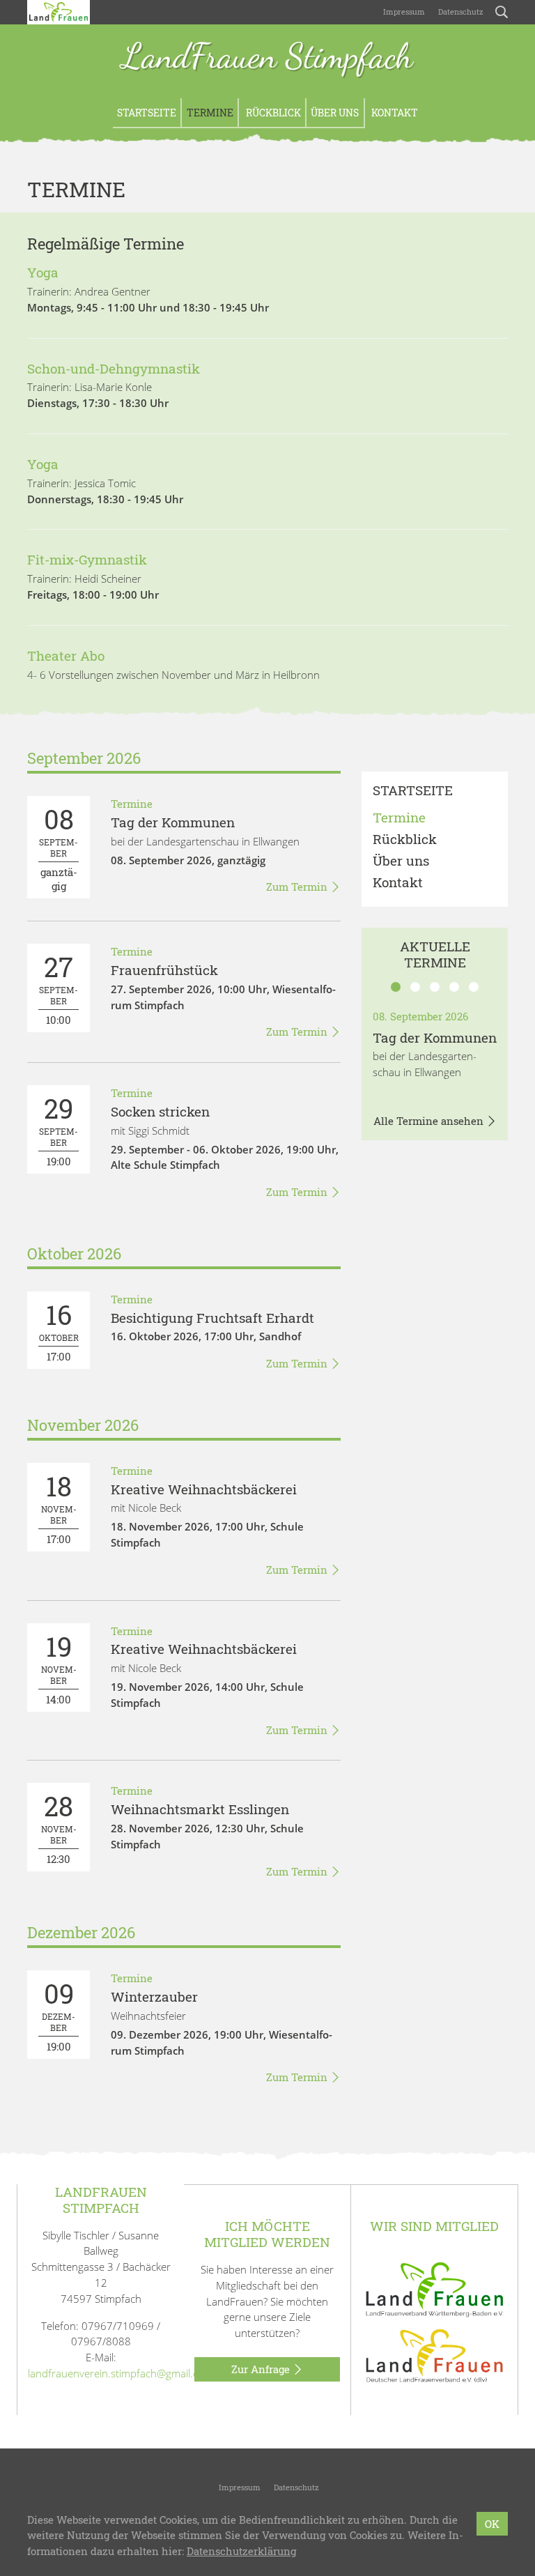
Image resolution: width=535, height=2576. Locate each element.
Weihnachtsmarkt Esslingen (200, 1809)
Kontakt (394, 113)
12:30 (59, 1827)
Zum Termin (298, 887)
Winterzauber (154, 1996)
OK (492, 2524)
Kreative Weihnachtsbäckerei (204, 1489)
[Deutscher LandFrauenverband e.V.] (435, 2355)
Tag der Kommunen (173, 822)
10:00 (59, 988)
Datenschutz (460, 11)
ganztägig (59, 847)
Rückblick (272, 113)
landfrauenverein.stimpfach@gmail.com (121, 2373)
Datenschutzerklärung (241, 2551)
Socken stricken (160, 1111)
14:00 (59, 1667)
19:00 (59, 1129)
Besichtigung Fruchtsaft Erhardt (212, 1318)
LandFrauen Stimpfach (267, 58)
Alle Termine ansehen (430, 1121)
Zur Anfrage (262, 2369)
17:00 (59, 1330)
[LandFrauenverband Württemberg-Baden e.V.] (435, 2288)
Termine (210, 113)
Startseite (147, 113)
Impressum (403, 11)
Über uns (335, 113)
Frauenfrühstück (164, 970)
